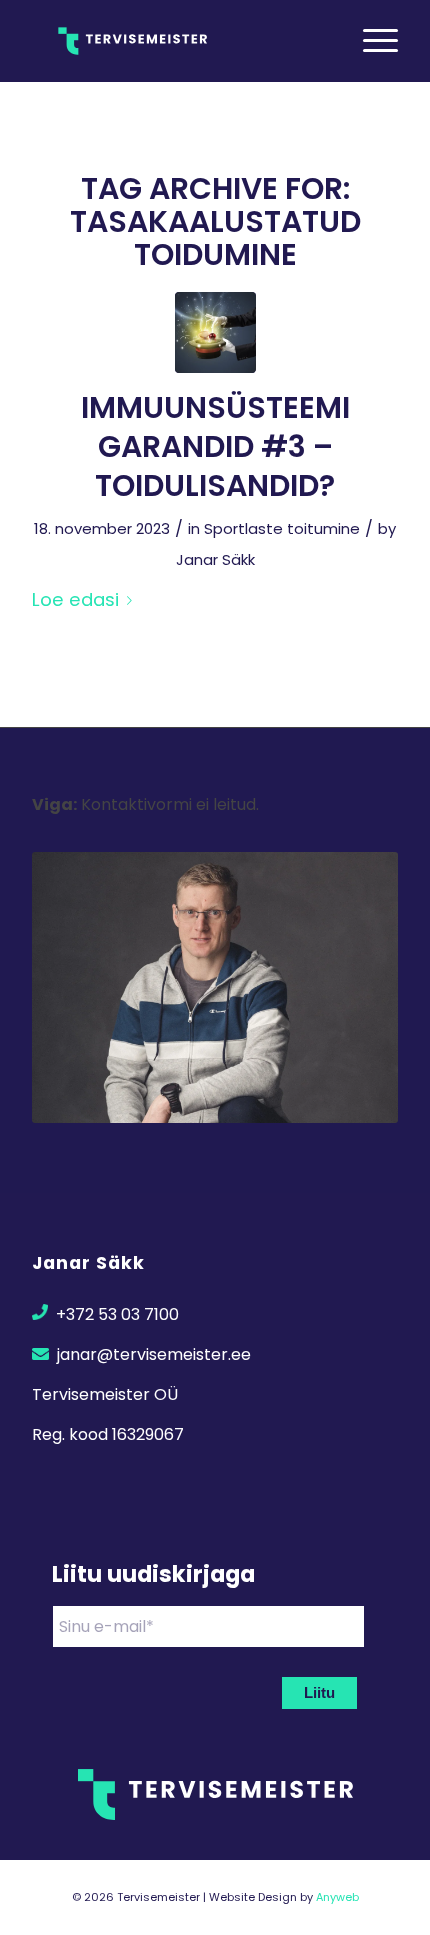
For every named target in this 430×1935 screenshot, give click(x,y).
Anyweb (337, 1897)
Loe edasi (75, 599)
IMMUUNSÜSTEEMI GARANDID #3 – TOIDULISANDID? (215, 446)
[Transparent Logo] (178, 41)
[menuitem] (370, 41)
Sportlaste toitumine (282, 528)
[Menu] (370, 41)
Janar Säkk (215, 559)
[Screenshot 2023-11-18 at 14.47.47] (215, 332)
